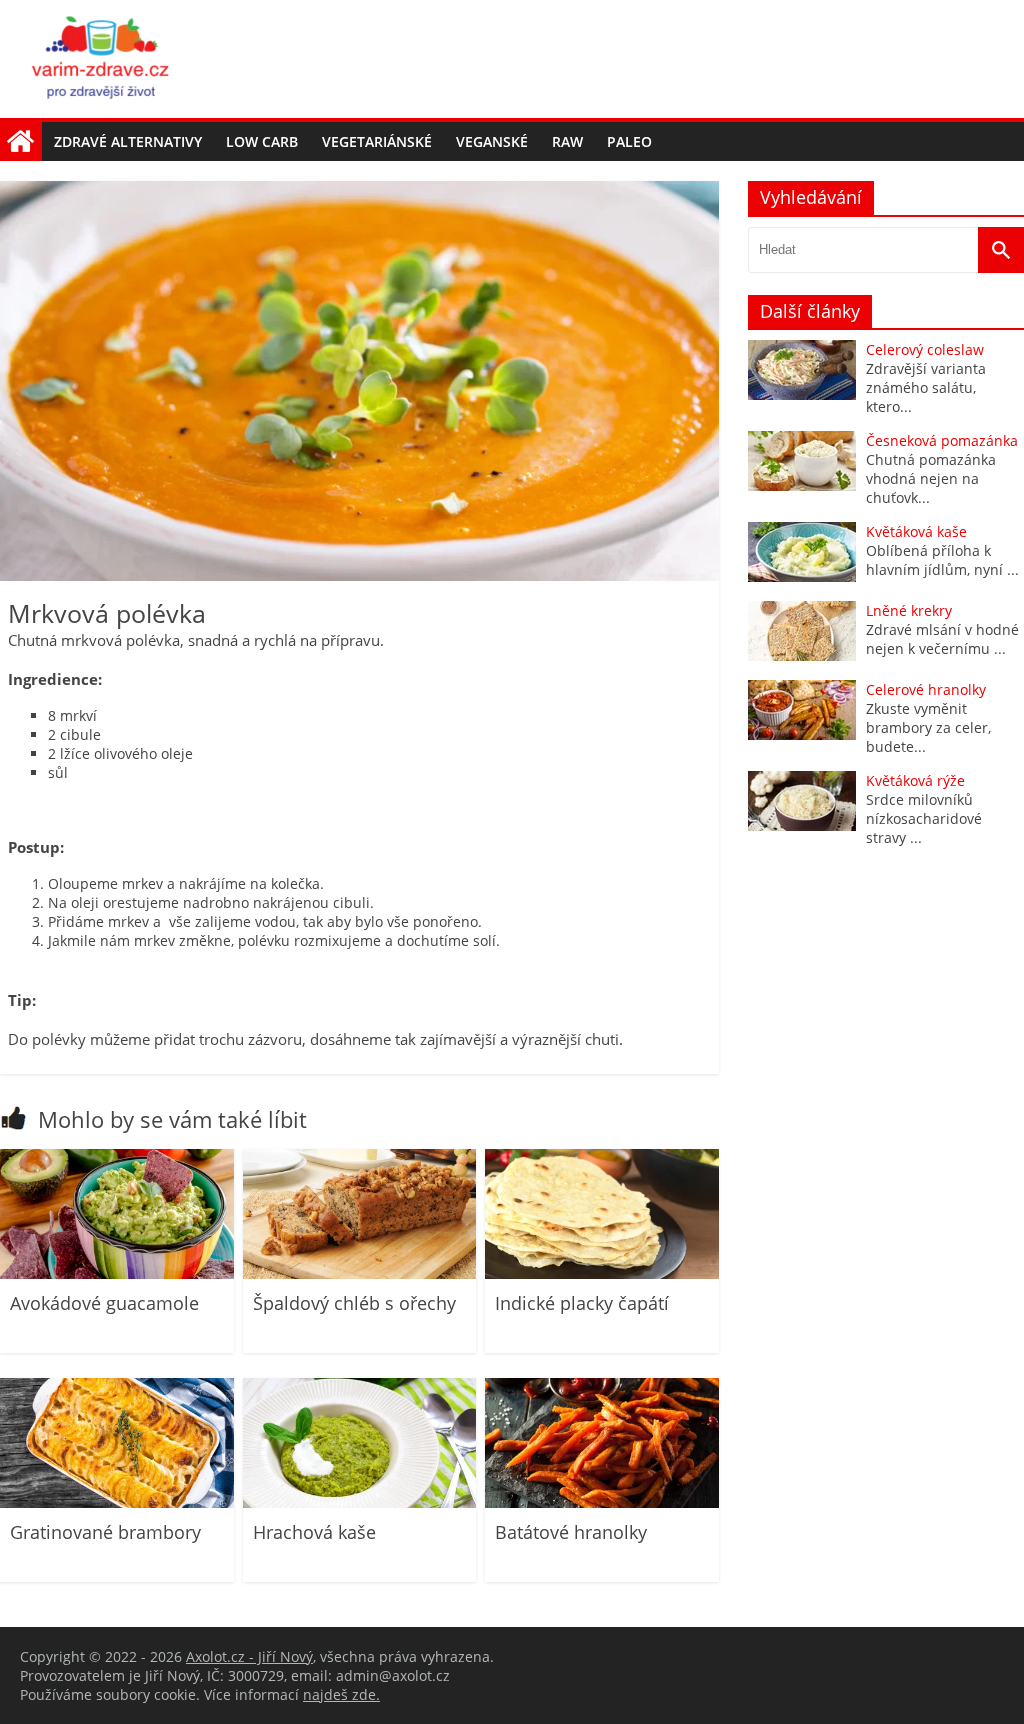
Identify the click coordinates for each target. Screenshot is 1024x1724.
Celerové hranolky (926, 689)
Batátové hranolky (571, 1532)
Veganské (492, 141)
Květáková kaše (916, 531)
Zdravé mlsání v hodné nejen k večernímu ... (942, 639)
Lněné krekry (909, 610)
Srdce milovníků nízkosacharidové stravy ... (924, 818)
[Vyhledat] (1001, 250)
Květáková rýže (915, 780)
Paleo (629, 141)
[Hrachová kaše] (360, 1502)
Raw (567, 141)
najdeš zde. (341, 1694)
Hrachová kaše (314, 1532)
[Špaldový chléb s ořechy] (360, 1273)
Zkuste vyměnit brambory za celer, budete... (928, 727)
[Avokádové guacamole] (117, 1273)
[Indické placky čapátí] (602, 1273)
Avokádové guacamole (104, 1303)
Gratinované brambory (105, 1532)
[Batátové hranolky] (602, 1502)
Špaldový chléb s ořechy (354, 1303)
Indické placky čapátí (582, 1303)
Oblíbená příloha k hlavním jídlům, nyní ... (942, 560)
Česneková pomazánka (942, 440)
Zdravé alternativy (128, 141)
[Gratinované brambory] (117, 1502)
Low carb (262, 141)
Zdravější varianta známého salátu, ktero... (926, 387)
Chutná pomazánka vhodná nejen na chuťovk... (931, 478)
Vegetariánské (377, 141)
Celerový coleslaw (925, 349)
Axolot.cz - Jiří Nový (249, 1656)
